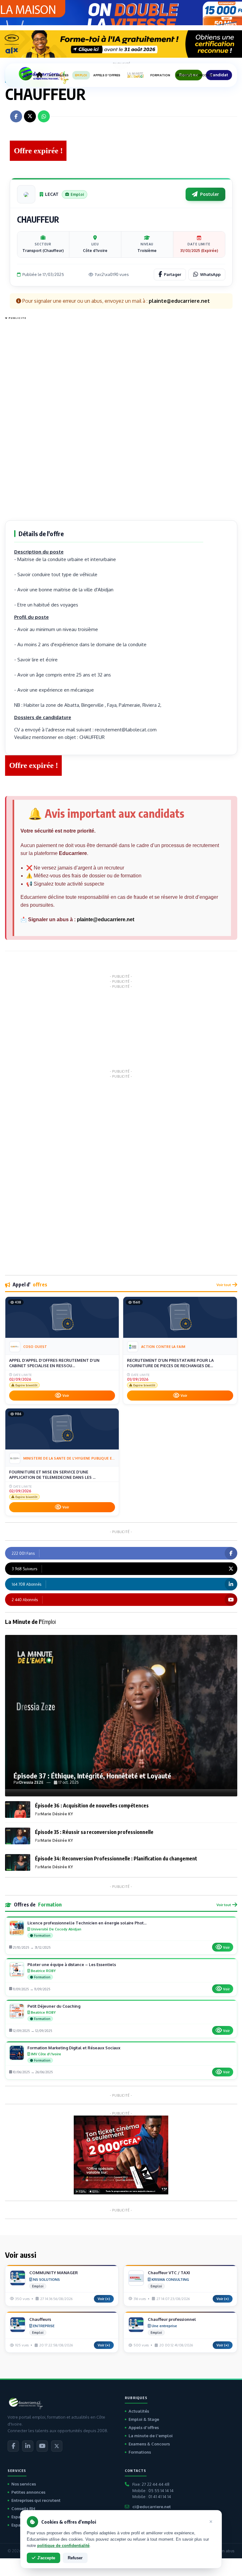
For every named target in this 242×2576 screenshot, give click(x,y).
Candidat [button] (219, 75)
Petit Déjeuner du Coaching (54, 2006)
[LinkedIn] (28, 2446)
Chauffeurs (40, 2319)
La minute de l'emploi (151, 2436)
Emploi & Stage (144, 2419)
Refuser (75, 2558)
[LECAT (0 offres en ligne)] (26, 194)
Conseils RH (23, 2509)
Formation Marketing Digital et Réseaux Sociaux (74, 2048)
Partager (173, 274)
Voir (66, 1396)
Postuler (210, 194)
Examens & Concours (149, 2444)
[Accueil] (39, 75)
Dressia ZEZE (31, 1782)
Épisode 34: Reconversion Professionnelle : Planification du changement (116, 1859)
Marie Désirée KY (57, 1814)
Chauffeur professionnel (172, 2319)
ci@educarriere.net (152, 2507)
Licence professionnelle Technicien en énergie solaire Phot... (87, 1923)
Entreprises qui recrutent (36, 2500)
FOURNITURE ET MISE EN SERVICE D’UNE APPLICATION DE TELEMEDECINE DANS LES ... (52, 1475)
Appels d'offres (144, 2427)
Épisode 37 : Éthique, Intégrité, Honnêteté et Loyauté (92, 1776)
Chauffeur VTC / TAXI (169, 2273)
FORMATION (160, 75)
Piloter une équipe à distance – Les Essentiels (72, 1964)
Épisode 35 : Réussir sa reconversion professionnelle (94, 1832)
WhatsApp (210, 274)
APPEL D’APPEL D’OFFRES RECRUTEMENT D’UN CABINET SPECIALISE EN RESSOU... (54, 1363)
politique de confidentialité (63, 2546)
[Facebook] (13, 2446)
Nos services (24, 2484)
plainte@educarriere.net (106, 919)
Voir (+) (104, 2299)
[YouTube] (42, 2446)
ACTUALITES (59, 75)
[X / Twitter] (57, 2446)
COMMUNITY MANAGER (54, 2273)
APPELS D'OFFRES (107, 75)
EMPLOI (81, 75)
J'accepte (46, 2558)
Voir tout (224, 1285)
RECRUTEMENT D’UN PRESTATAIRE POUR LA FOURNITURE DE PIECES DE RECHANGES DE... (170, 1363)
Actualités (139, 2411)
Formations (140, 2452)
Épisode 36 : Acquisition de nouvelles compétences (92, 1806)
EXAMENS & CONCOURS (195, 75)
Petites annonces (28, 2492)
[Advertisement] (30, 417)
